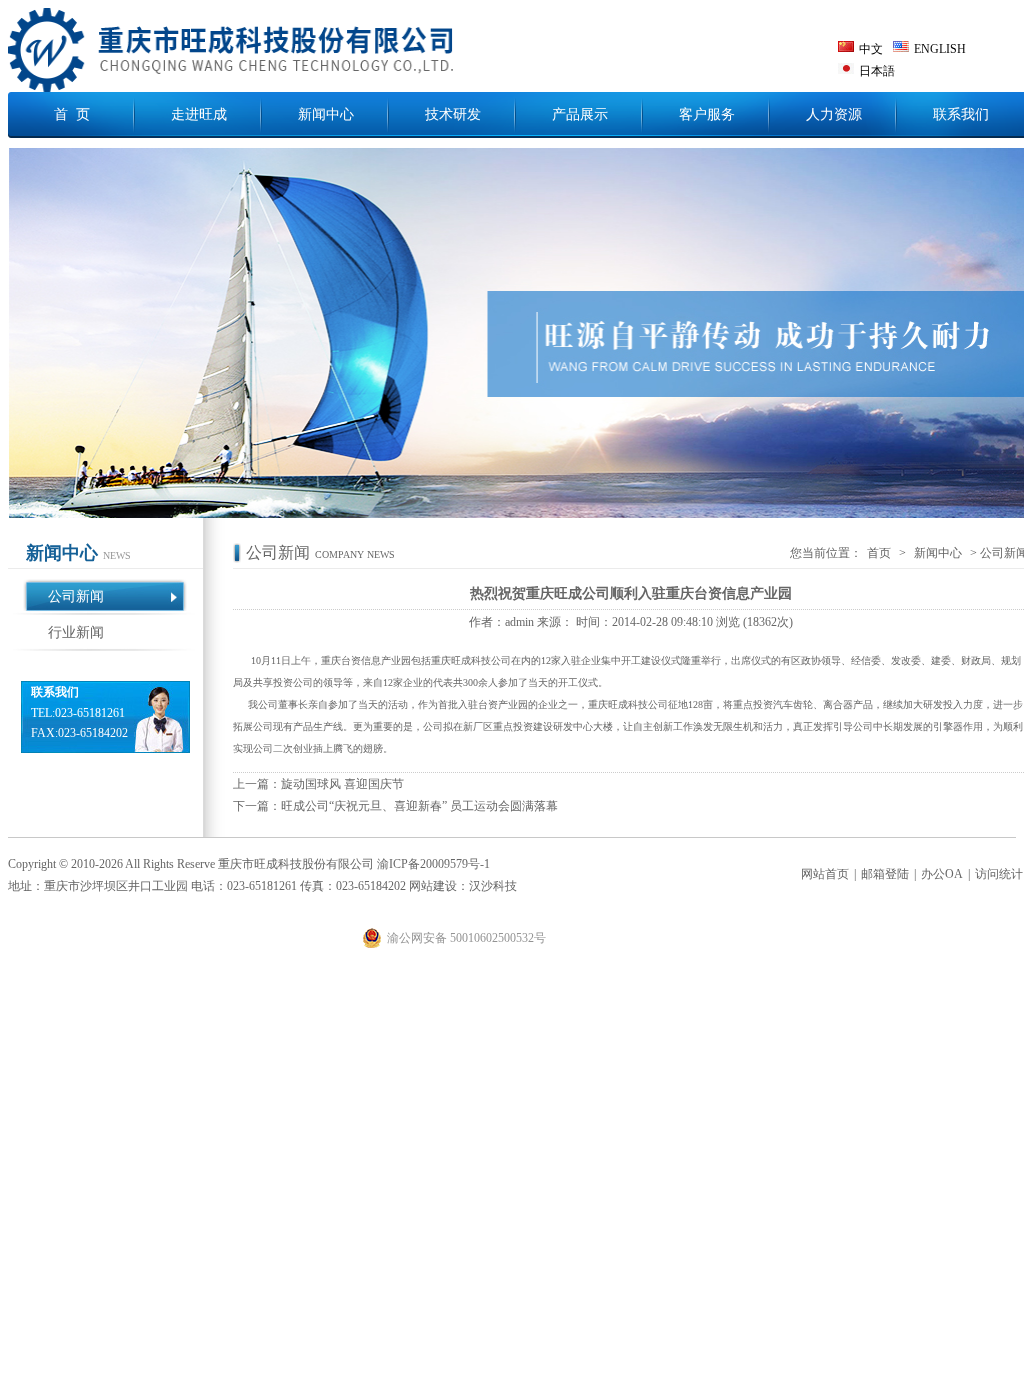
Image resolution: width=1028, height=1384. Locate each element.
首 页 (72, 114)
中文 (871, 49)
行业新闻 (76, 632)
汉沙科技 (493, 886)
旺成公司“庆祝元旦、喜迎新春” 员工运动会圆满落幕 (419, 806)
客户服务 (707, 114)
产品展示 (580, 114)
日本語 (877, 71)
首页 (879, 553)
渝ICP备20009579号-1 (433, 864)
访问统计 (999, 874)
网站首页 (825, 874)
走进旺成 (199, 114)
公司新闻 (76, 596)
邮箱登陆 (885, 874)
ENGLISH (940, 49)
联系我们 (961, 114)
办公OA (942, 874)
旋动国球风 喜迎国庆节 (342, 784)
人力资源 (834, 114)
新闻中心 (326, 114)
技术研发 (453, 114)
